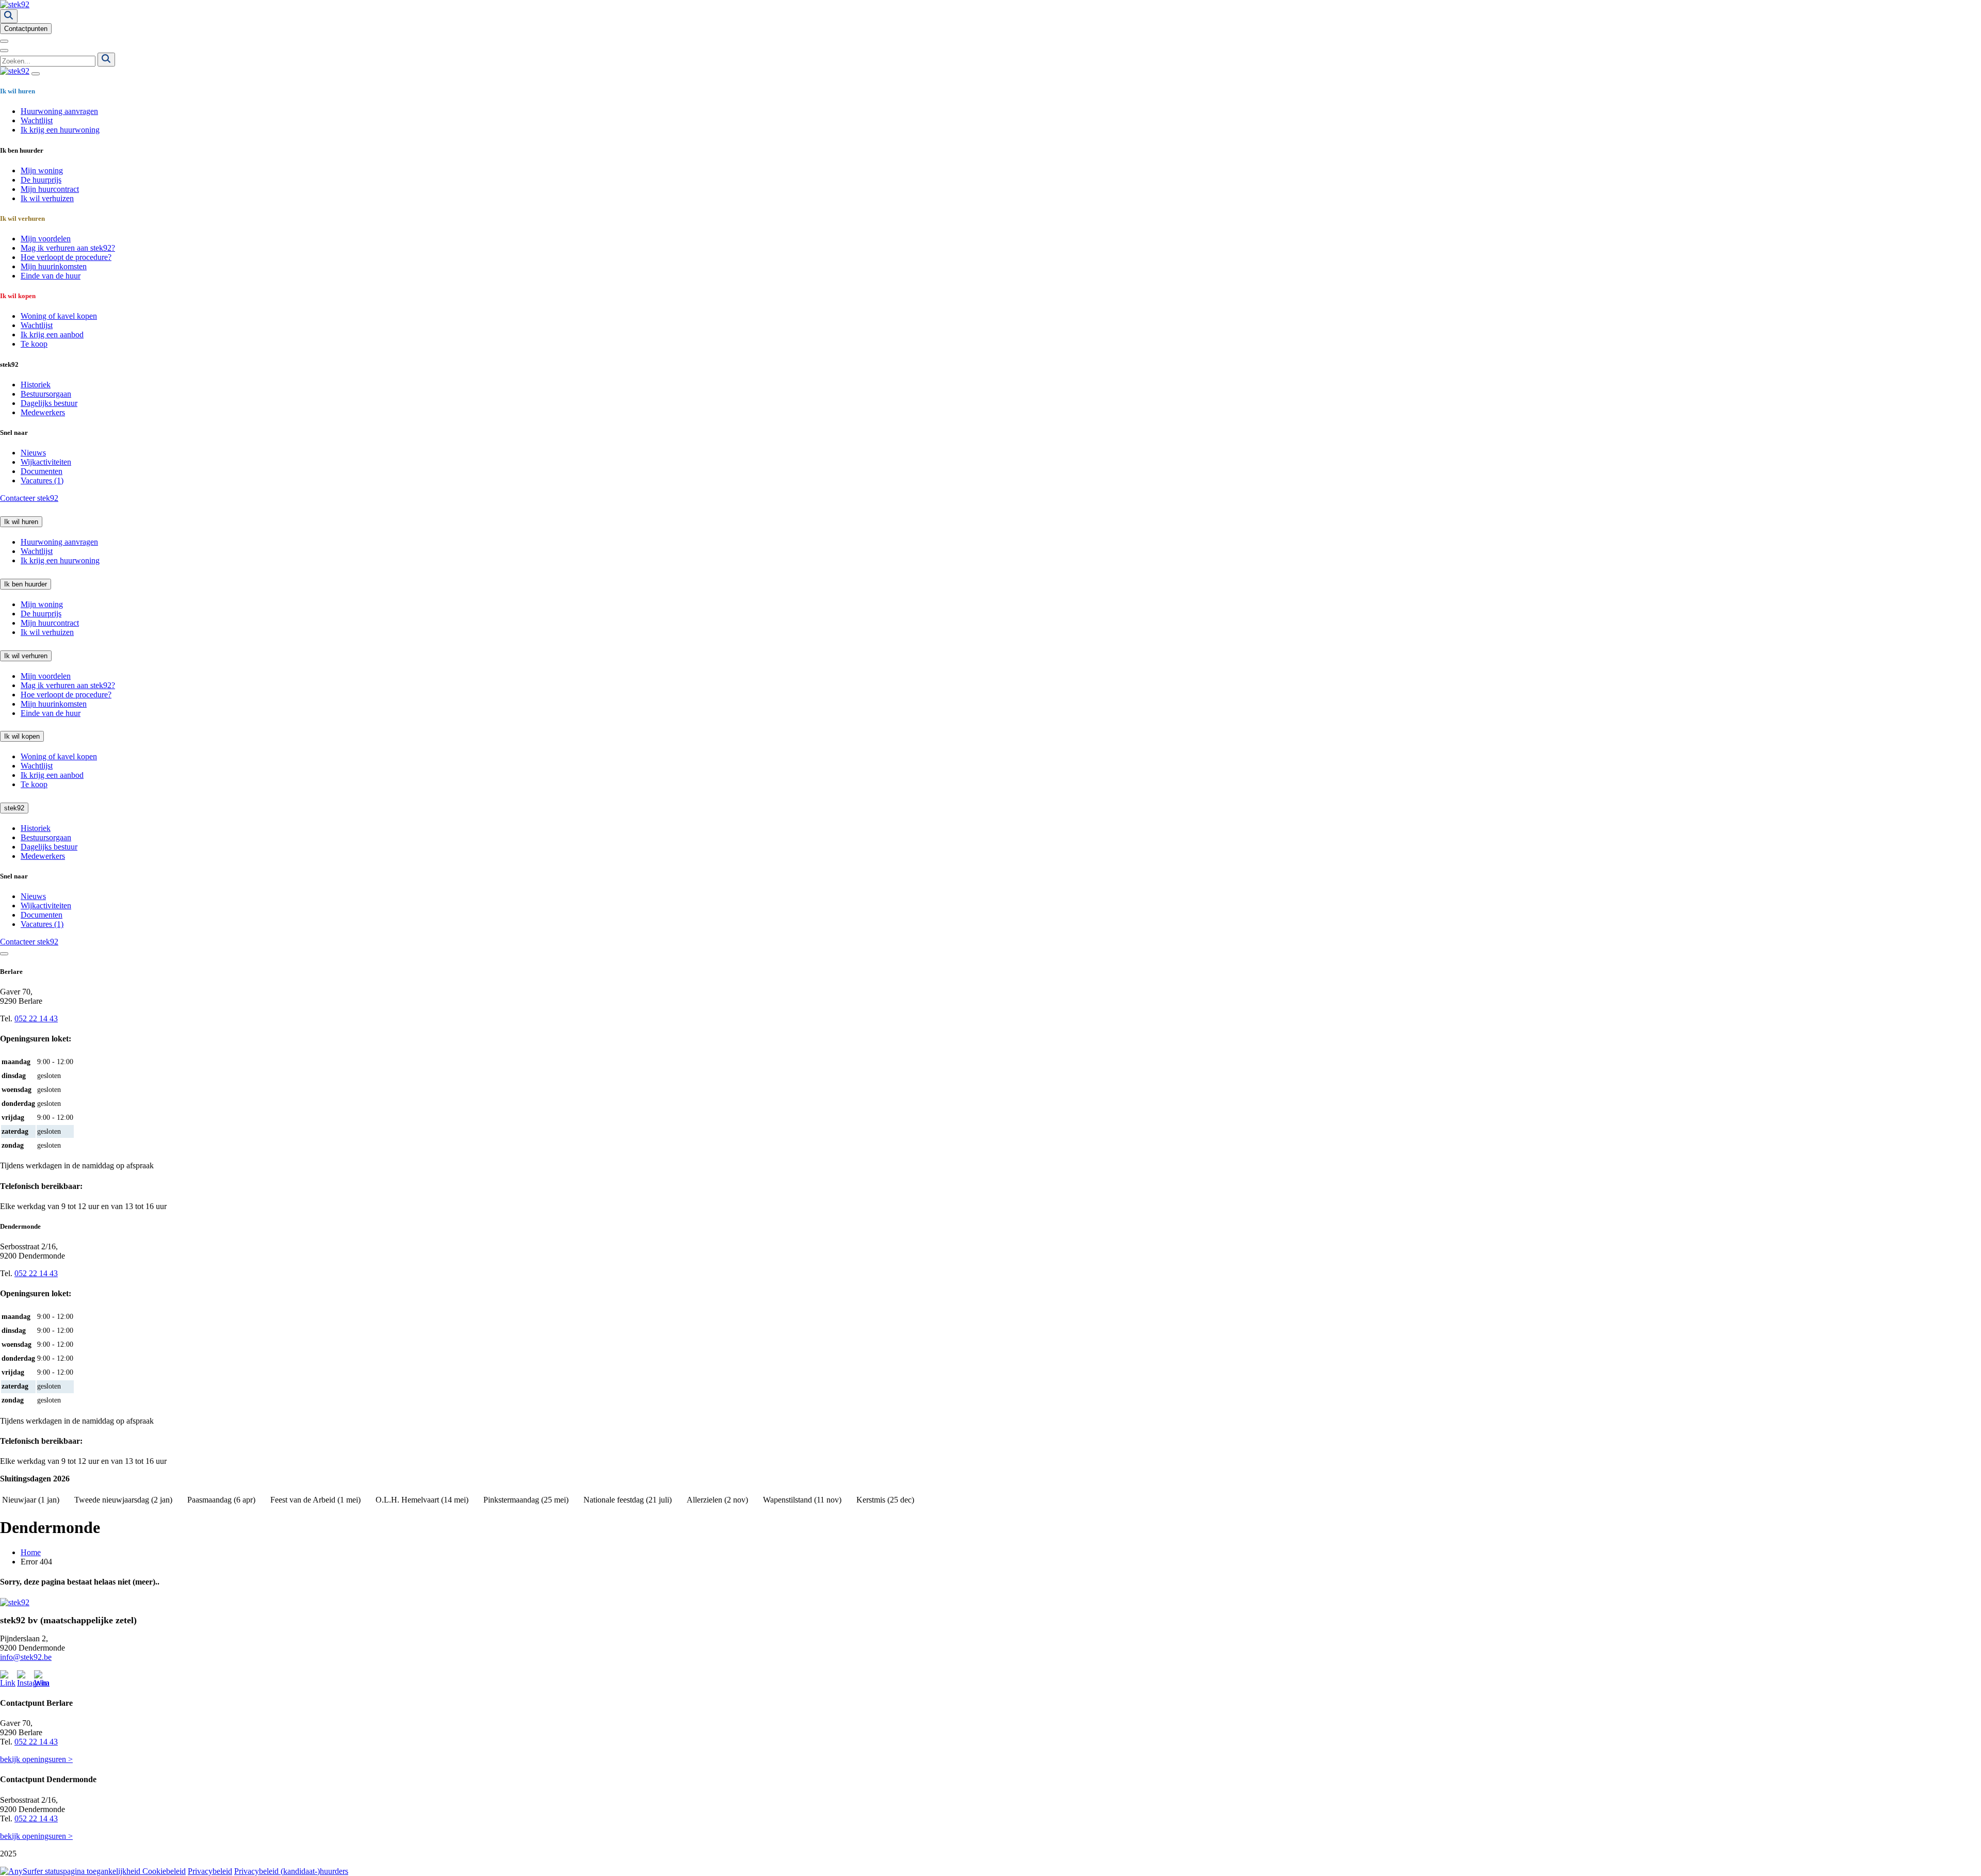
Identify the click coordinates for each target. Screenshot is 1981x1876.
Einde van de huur (51, 276)
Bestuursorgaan (46, 394)
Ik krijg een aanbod (52, 335)
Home (31, 1552)
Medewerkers (43, 412)
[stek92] (15, 4)
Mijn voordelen (46, 239)
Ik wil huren (21, 522)
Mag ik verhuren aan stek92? (68, 248)
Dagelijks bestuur (49, 403)
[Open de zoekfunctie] (9, 16)
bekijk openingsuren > (36, 1759)
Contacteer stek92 (29, 498)
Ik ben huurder (26, 584)
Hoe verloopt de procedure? (66, 257)
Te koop (34, 344)
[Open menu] (4, 41)
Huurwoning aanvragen (59, 111)
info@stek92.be (26, 1657)
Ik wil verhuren (26, 656)
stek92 (14, 808)
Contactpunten (26, 29)
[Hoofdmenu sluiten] (36, 74)
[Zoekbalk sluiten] (4, 51)
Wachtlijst (37, 120)
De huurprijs (41, 180)
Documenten (42, 471)
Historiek (36, 385)
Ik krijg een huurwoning (60, 130)
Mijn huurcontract (50, 189)
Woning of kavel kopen (59, 316)
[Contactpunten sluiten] (4, 954)
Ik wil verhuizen (47, 198)
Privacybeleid (210, 1871)
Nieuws (33, 453)
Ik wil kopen (22, 736)
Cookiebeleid (164, 1871)
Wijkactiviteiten (46, 462)
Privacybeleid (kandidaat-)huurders (291, 1871)
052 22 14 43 (36, 1018)
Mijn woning (42, 170)
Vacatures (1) (42, 480)
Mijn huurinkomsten (54, 266)
